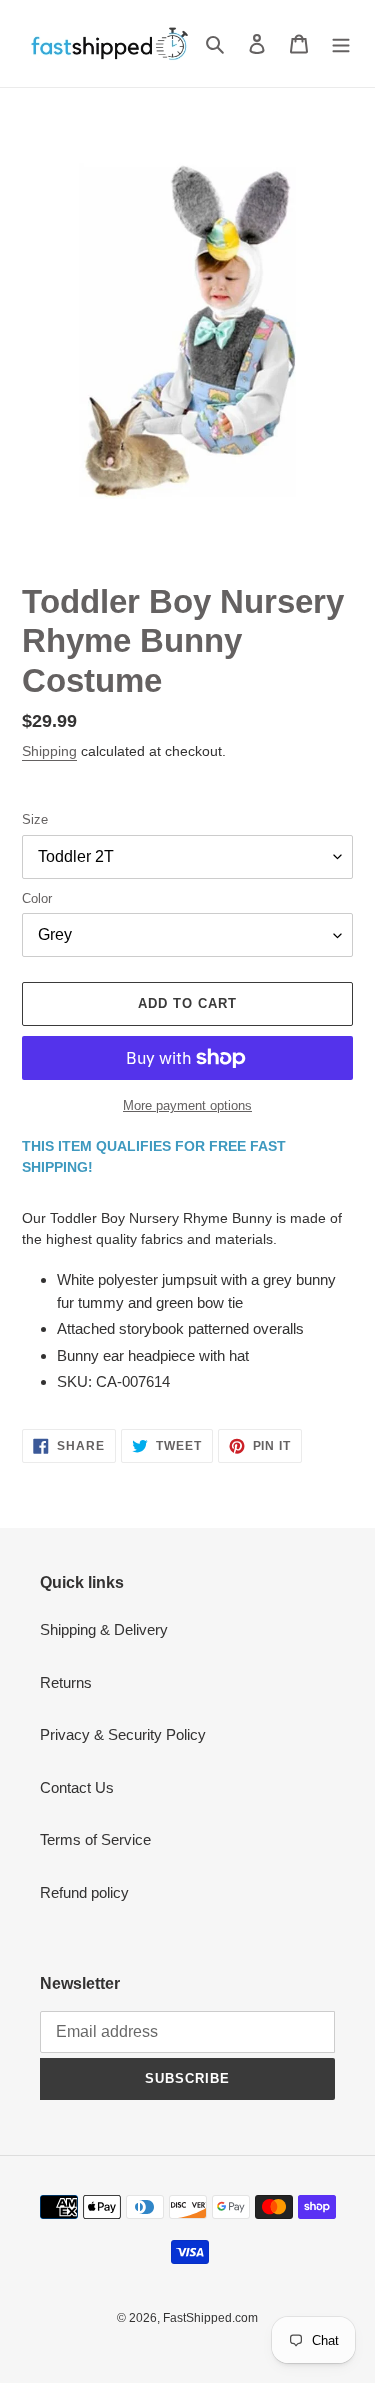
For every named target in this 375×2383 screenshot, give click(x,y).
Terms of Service (95, 1839)
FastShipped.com (210, 2318)
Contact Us (77, 1787)
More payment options (187, 1105)
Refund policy (84, 1892)
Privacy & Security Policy (123, 1734)
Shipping (49, 751)
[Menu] (341, 43)
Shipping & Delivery (104, 1629)
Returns (66, 1682)
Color (37, 898)
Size (35, 819)
